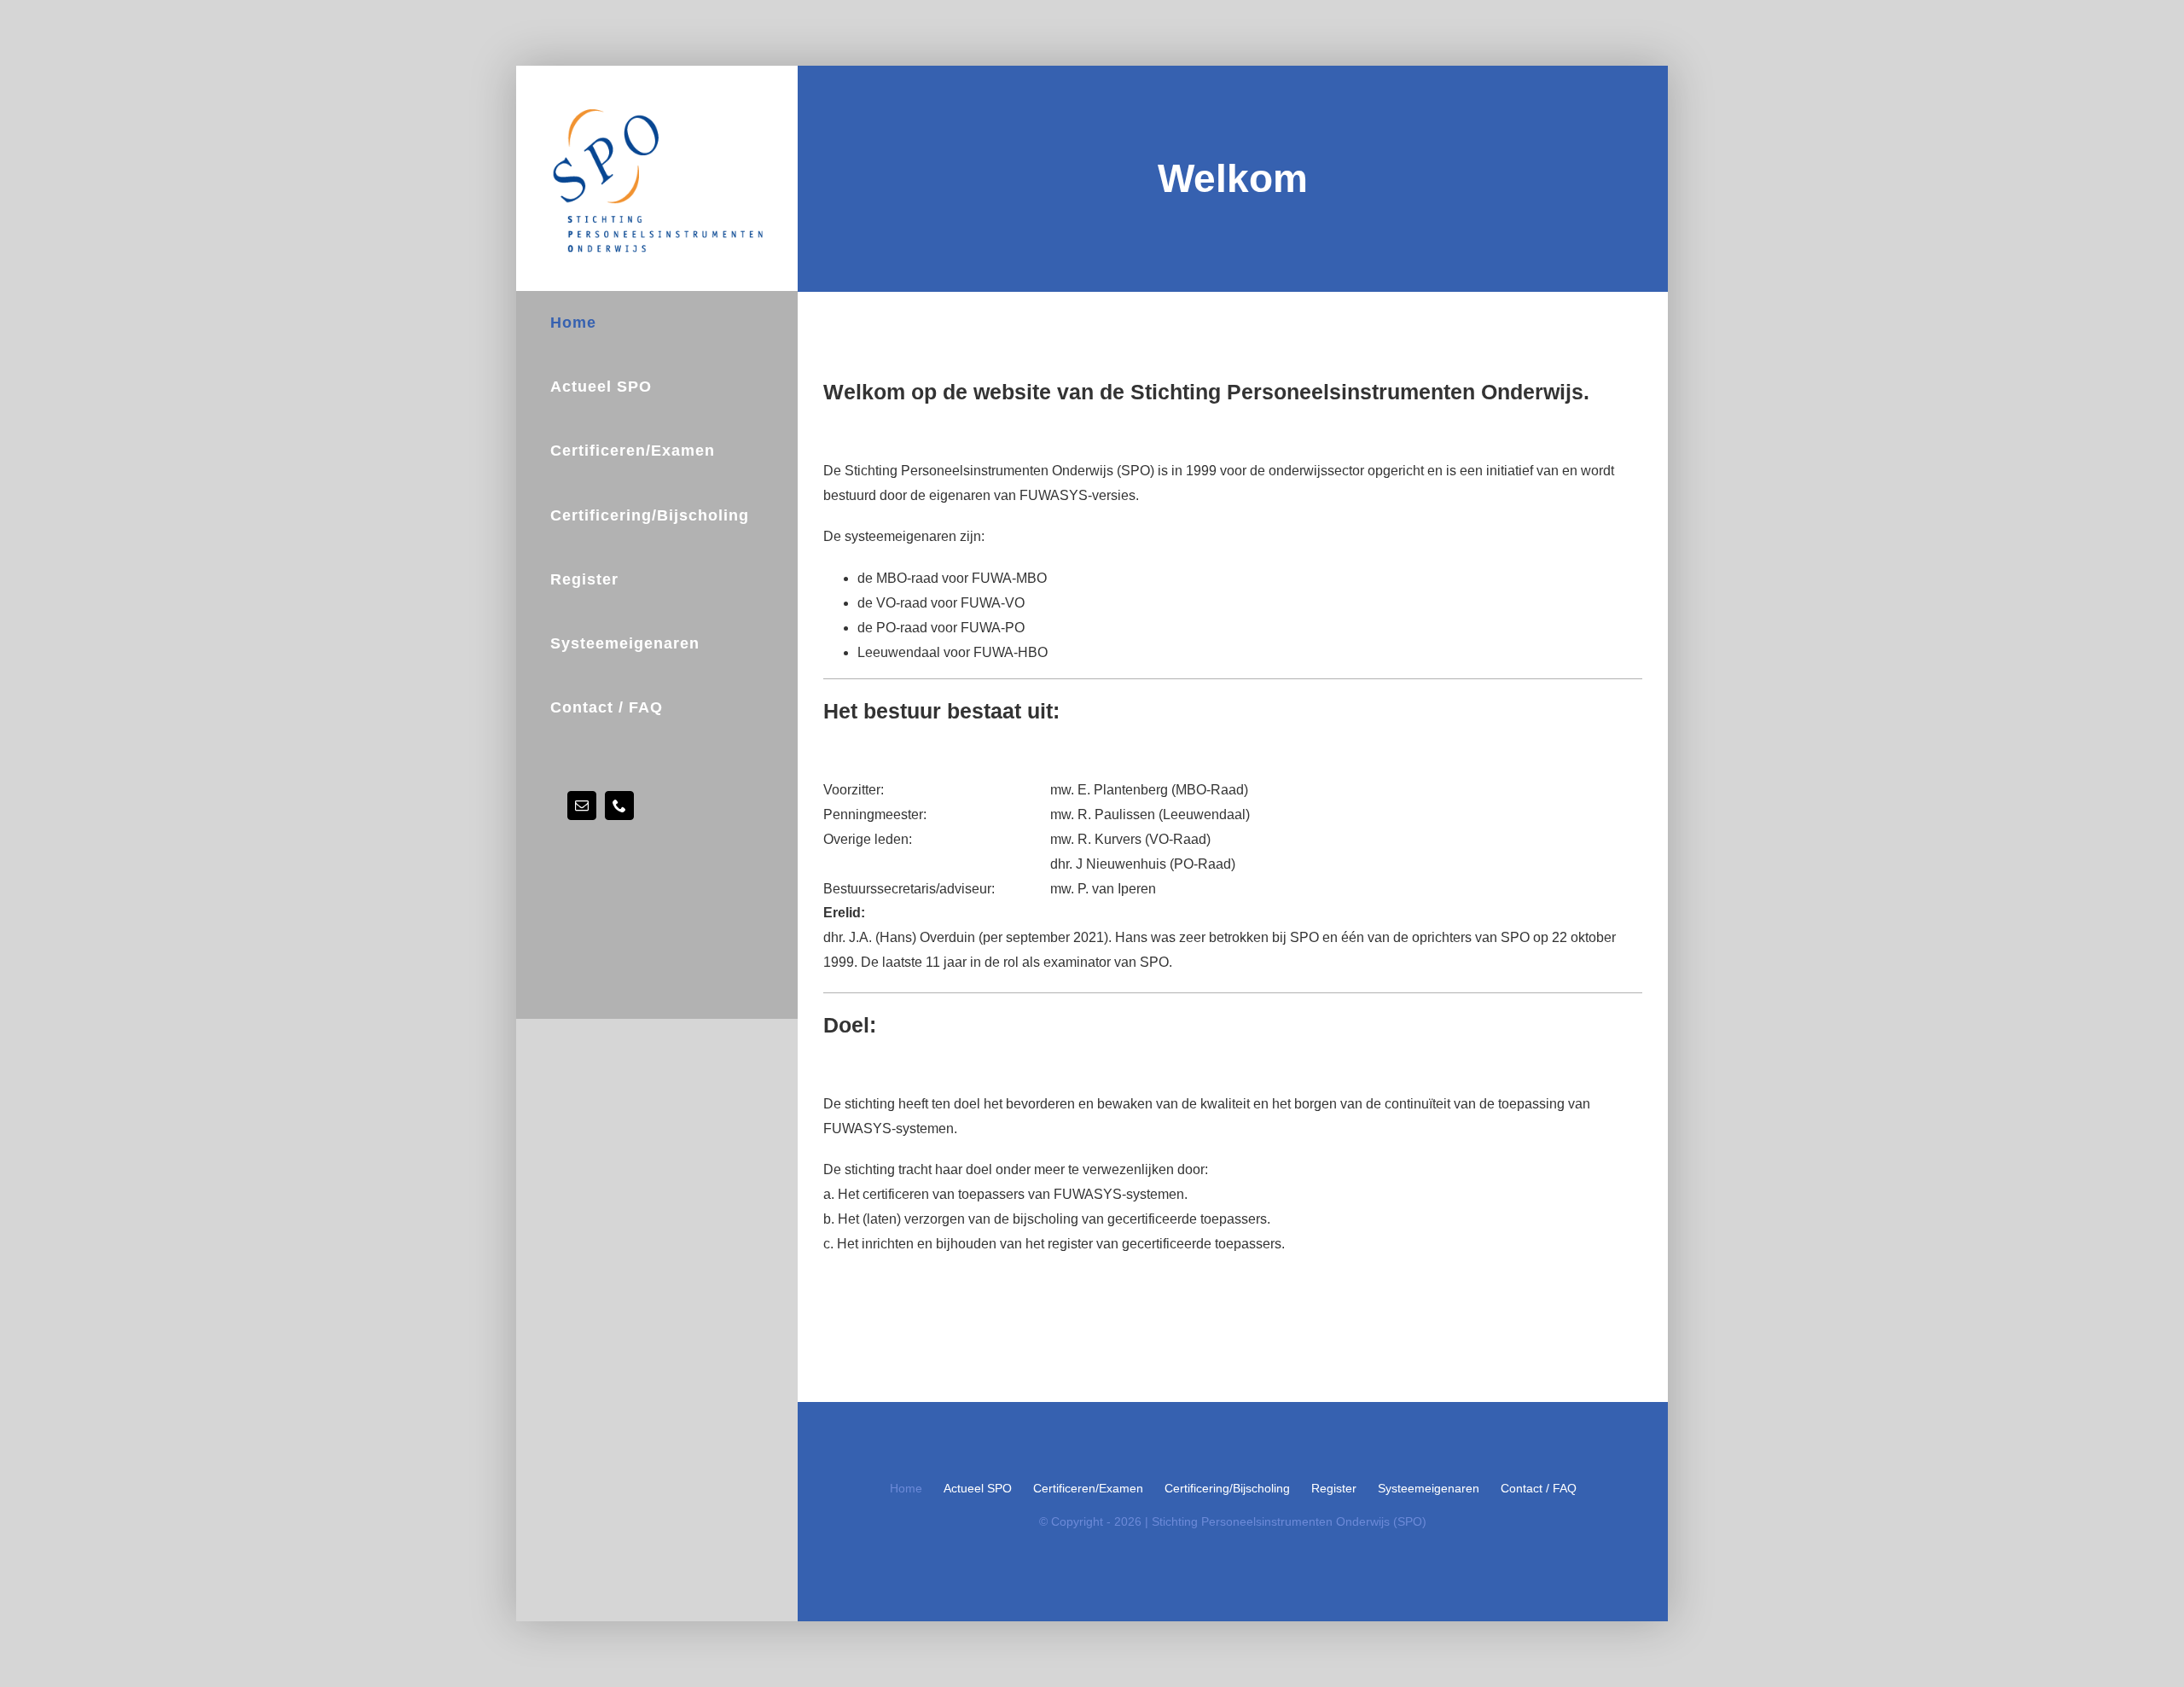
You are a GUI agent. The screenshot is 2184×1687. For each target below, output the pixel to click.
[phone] (619, 806)
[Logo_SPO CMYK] (656, 109)
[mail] (582, 806)
